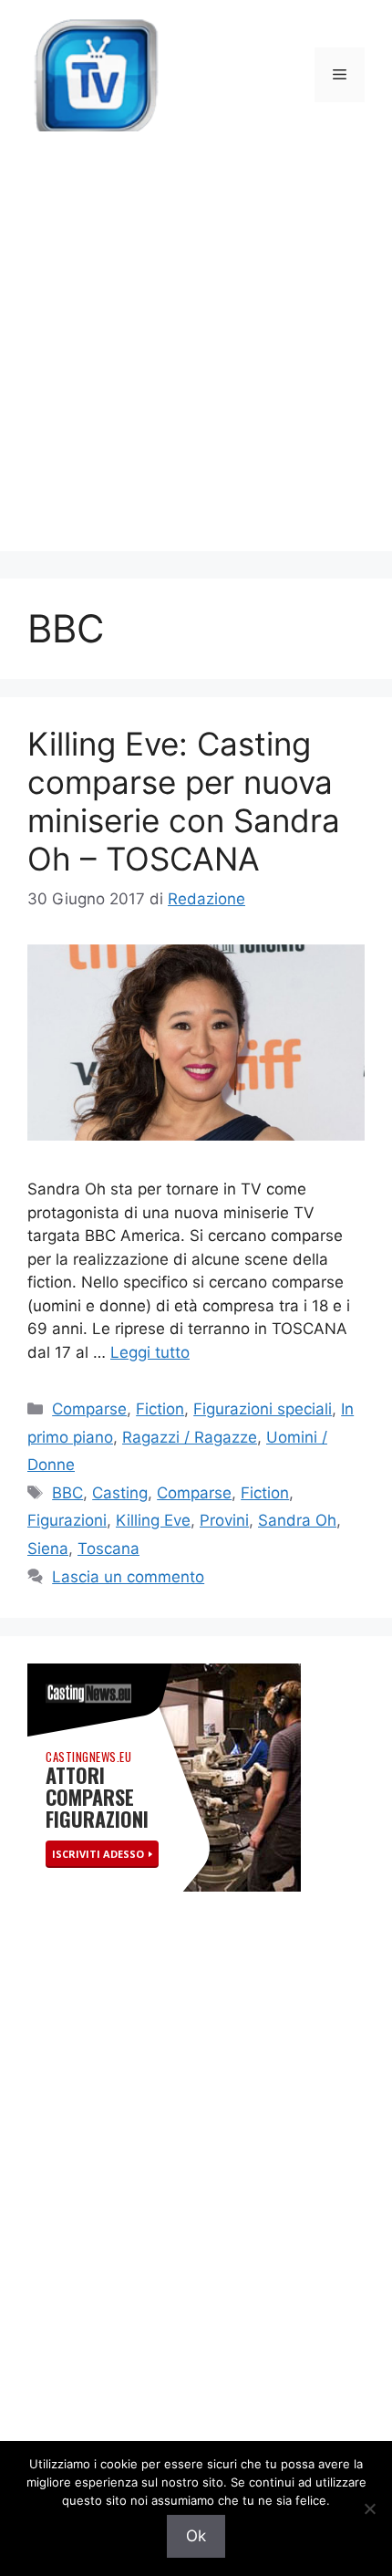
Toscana (108, 1549)
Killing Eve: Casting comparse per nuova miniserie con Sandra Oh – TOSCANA (184, 801)
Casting (120, 1493)
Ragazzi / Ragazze (190, 1437)
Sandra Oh (297, 1520)
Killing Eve (153, 1520)
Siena (48, 1549)
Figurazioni (67, 1520)
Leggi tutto (150, 1352)
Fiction (160, 1409)
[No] (369, 2508)
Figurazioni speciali (263, 1409)
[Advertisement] (196, 355)
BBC (67, 1493)
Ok (196, 2536)
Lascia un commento (128, 1577)
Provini (224, 1520)
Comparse (89, 1409)
